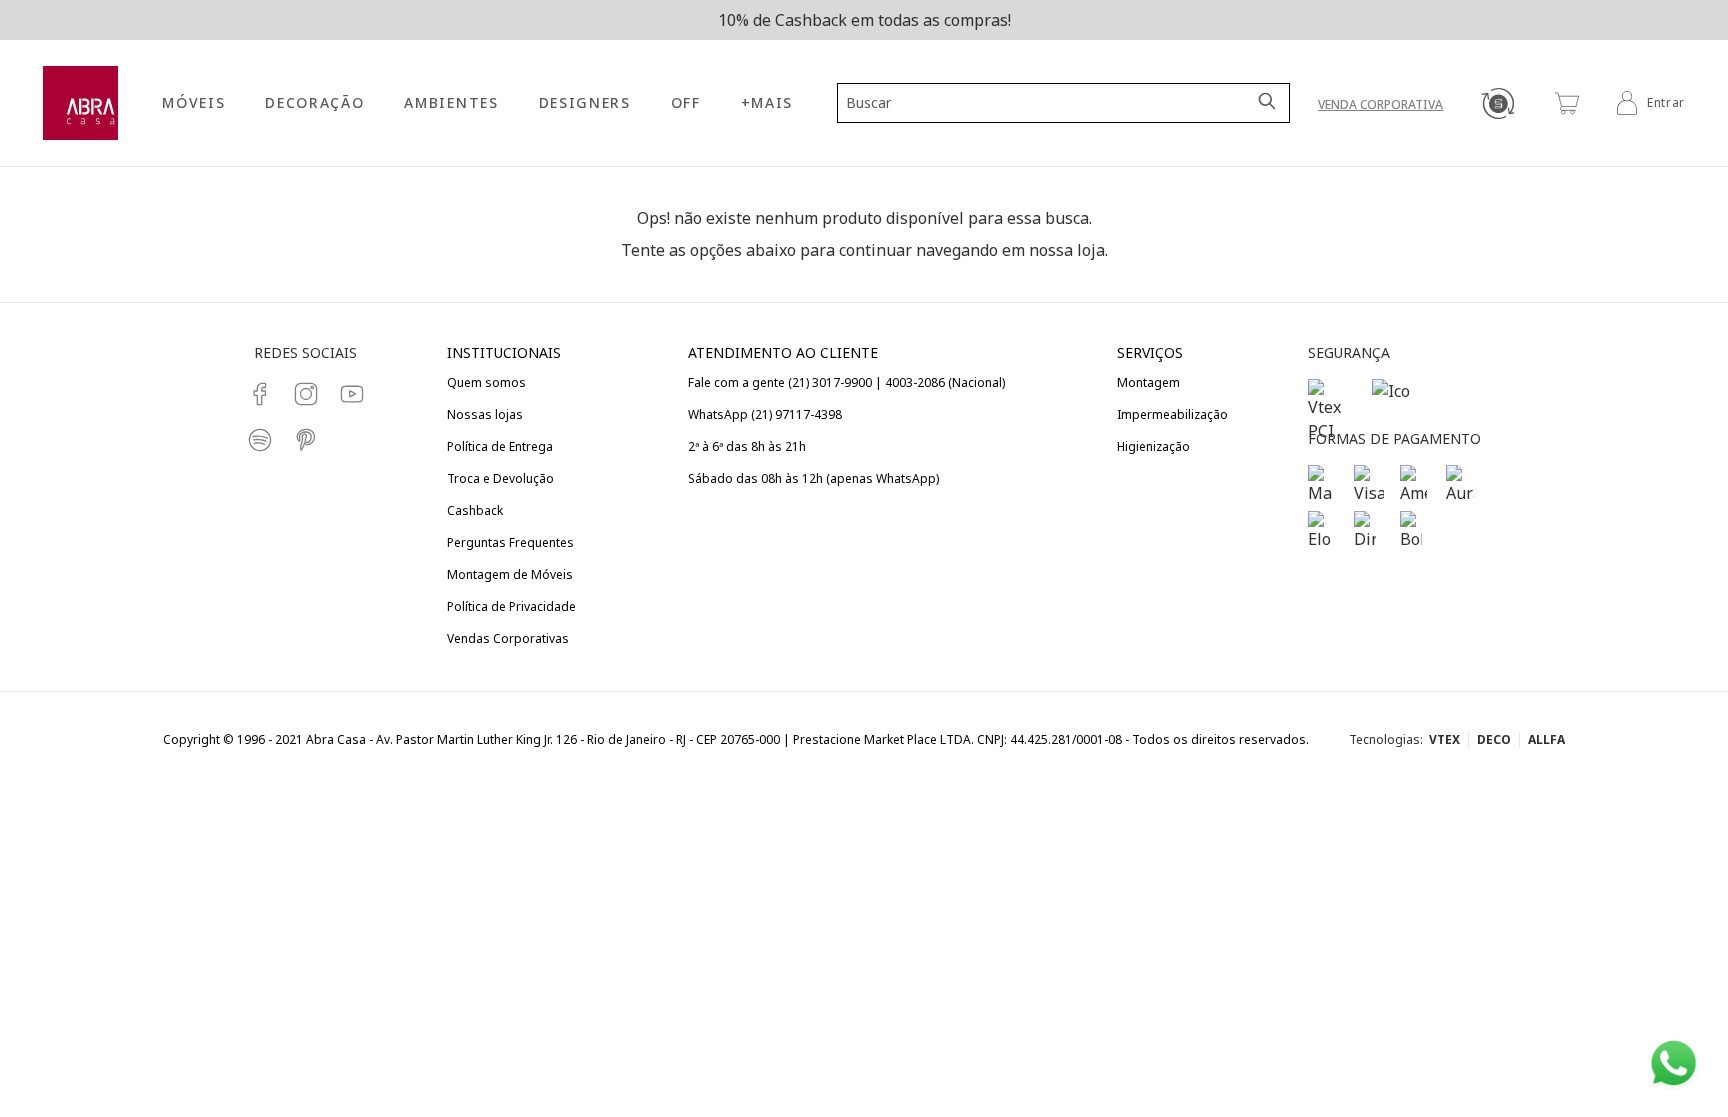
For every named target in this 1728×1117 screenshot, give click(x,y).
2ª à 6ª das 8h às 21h (747, 446)
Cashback (475, 510)
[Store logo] (80, 103)
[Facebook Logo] (260, 394)
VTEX (1444, 739)
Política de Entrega (500, 446)
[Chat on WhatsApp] (1673, 1063)
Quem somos (486, 382)
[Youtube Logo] (352, 394)
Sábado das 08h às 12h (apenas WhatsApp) (813, 478)
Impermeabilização (1172, 414)
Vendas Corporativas (508, 638)
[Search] (1269, 103)
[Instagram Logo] (306, 394)
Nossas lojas (485, 414)
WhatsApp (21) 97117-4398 (765, 414)
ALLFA (1546, 739)
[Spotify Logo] (260, 440)
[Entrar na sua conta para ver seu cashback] (1497, 103)
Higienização (1153, 446)
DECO (1494, 739)
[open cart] (1567, 103)
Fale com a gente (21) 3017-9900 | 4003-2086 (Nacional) (846, 382)
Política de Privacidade (511, 606)
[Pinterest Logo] (306, 440)
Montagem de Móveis (510, 574)
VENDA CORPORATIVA (1380, 104)
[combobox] (1051, 103)
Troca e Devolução (500, 478)
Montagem (1148, 382)
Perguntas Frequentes (510, 542)
